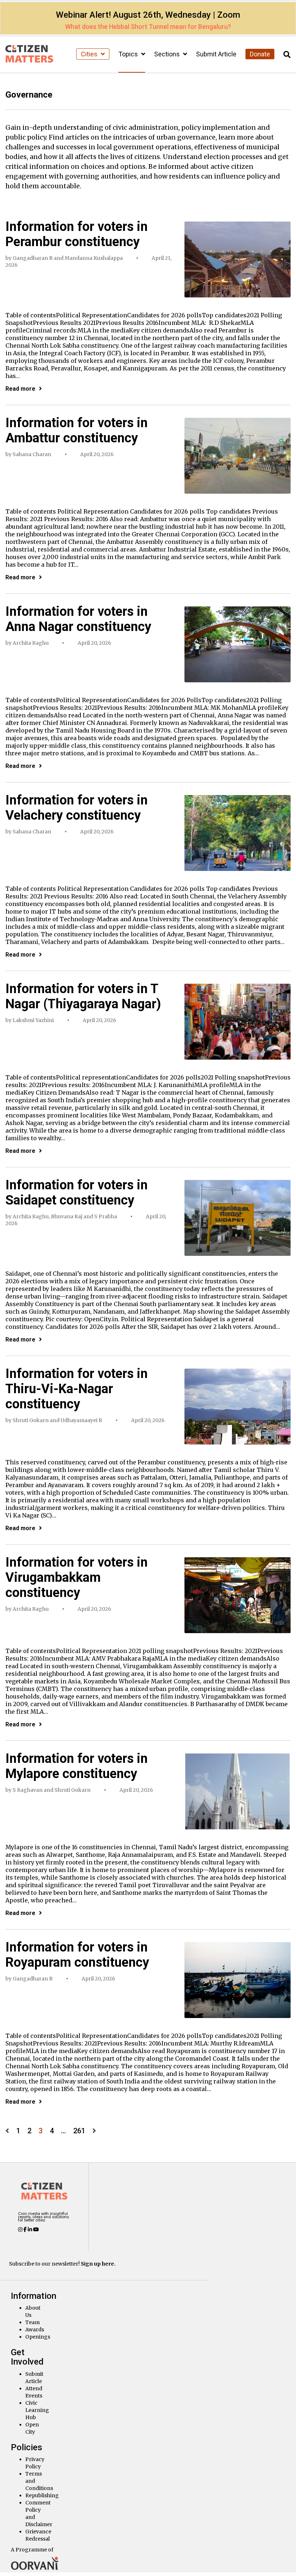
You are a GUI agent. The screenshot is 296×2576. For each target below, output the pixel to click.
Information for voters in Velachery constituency (77, 808)
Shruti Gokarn (31, 1420)
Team (32, 2322)
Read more (20, 389)
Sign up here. (98, 2264)
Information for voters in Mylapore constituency (77, 1766)
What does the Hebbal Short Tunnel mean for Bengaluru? (148, 27)
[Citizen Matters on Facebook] (26, 2229)
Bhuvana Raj (67, 1216)
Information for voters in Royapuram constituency (77, 1955)
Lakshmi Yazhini (33, 1020)
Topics (129, 54)
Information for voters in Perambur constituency (77, 234)
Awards (35, 2330)
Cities (90, 54)
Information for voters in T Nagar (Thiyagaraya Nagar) (83, 996)
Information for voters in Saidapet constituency (77, 1193)
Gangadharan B (33, 258)
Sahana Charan (32, 454)
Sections (168, 54)
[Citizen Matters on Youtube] (36, 2229)
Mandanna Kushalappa (94, 258)
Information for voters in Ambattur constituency (77, 430)
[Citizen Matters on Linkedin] (31, 2229)
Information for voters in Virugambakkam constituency (77, 1577)
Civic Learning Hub (37, 2410)
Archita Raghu (31, 643)
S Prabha (106, 1216)
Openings (38, 2337)
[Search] (287, 55)
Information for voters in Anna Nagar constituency (78, 619)
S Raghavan (28, 1790)
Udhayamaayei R (81, 1420)
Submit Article (216, 54)
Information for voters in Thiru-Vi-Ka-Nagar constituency (77, 1389)
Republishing (42, 2495)
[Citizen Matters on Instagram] (21, 2229)
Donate (260, 54)
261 (79, 2131)
